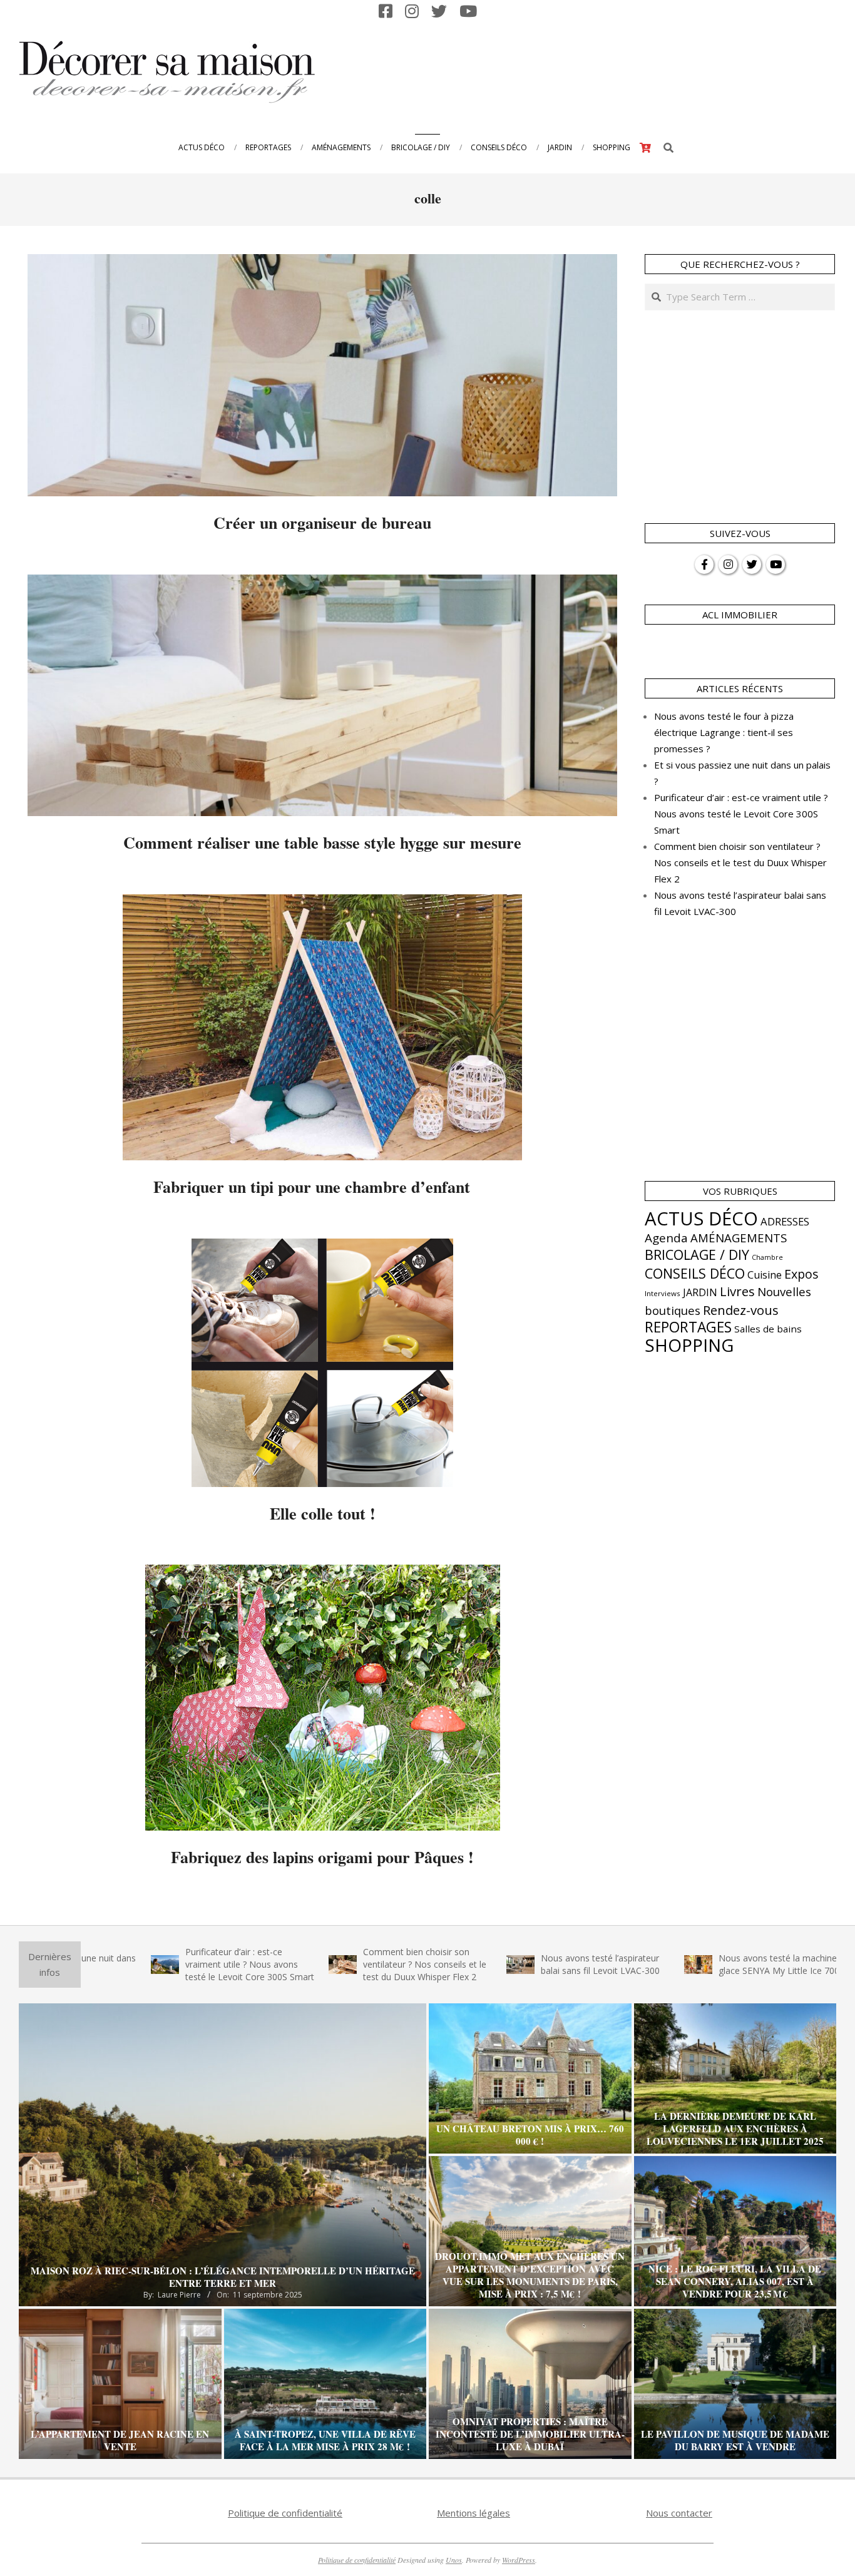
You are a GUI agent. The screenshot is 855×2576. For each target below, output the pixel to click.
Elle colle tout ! (323, 1513)
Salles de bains (768, 1329)
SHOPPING (689, 1345)
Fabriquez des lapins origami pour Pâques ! (322, 1857)
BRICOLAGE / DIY (697, 1255)
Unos (454, 2560)
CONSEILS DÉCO (695, 1273)
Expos (801, 1274)
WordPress (519, 2560)
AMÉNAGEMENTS (739, 1238)
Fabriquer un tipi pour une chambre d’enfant (322, 1187)
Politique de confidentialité (285, 2513)
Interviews (663, 1293)
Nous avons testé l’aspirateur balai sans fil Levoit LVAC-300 (486, 1964)
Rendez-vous (741, 1310)
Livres (737, 1291)
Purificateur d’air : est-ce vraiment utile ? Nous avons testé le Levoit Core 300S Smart (741, 814)
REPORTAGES (688, 1327)
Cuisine (765, 1275)
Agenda (666, 1238)
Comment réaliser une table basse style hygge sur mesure (322, 842)
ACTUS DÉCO (701, 1219)
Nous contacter (679, 2513)
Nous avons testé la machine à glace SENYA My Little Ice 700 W (670, 1964)
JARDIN (700, 1292)
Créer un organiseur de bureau (322, 523)
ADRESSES (785, 1221)
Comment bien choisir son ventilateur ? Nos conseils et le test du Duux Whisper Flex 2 (740, 862)
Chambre (767, 1257)
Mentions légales (474, 2513)
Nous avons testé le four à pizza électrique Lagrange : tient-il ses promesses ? (724, 732)
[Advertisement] (605, 71)
